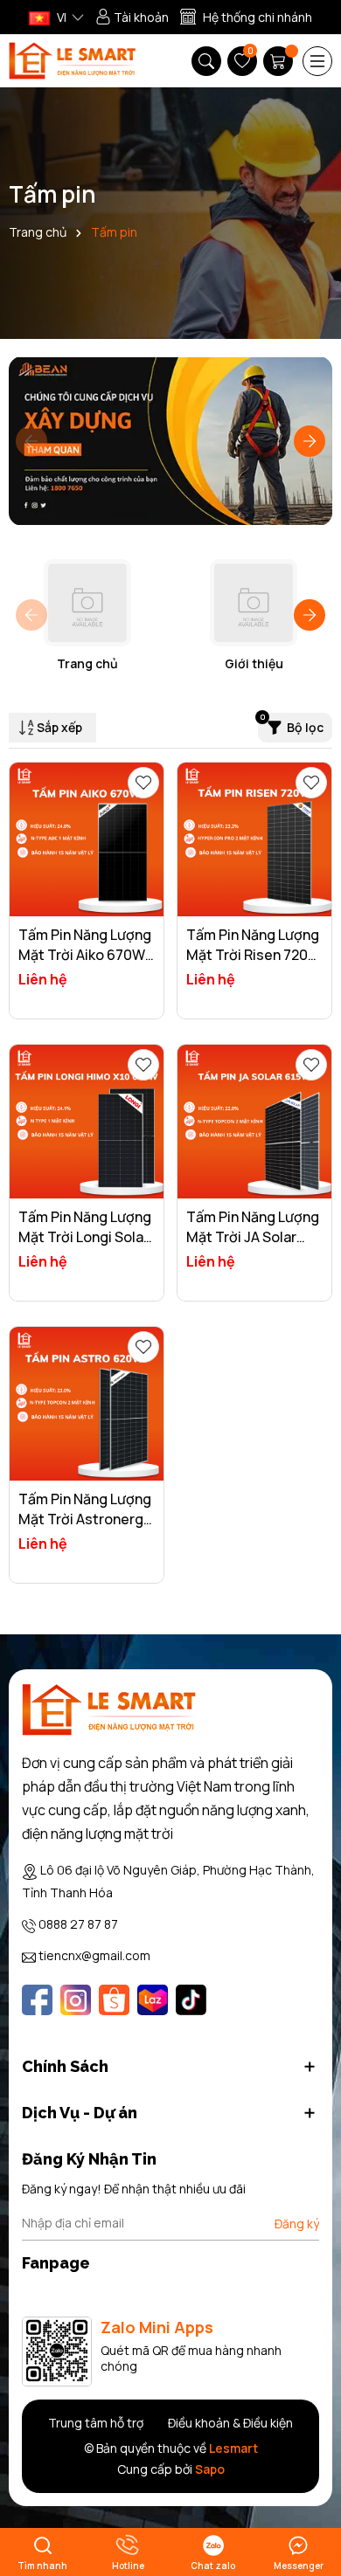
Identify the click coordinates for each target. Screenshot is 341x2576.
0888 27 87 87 (78, 1924)
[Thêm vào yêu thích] (143, 783)
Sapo (210, 2469)
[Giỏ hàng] (280, 61)
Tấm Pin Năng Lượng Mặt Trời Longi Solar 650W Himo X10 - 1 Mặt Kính (85, 1246)
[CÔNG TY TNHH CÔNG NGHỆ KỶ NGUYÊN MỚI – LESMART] (73, 61)
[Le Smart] (109, 1710)
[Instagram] (76, 2000)
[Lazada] (153, 2000)
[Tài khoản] (132, 17)
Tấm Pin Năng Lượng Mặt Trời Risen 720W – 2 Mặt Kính (254, 954)
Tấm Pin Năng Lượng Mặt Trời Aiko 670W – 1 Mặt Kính (85, 954)
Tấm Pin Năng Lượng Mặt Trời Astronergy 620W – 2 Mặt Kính (85, 1519)
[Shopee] (114, 2000)
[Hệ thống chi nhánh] (246, 17)
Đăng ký (297, 2224)
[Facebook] (37, 2000)
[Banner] (170, 441)
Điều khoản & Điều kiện (230, 2423)
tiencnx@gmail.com (94, 1955)
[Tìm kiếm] (206, 61)
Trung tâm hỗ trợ (96, 2423)
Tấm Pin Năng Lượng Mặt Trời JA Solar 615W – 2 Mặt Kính (253, 1236)
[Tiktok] (191, 2000)
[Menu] (317, 61)
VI (60, 17)
